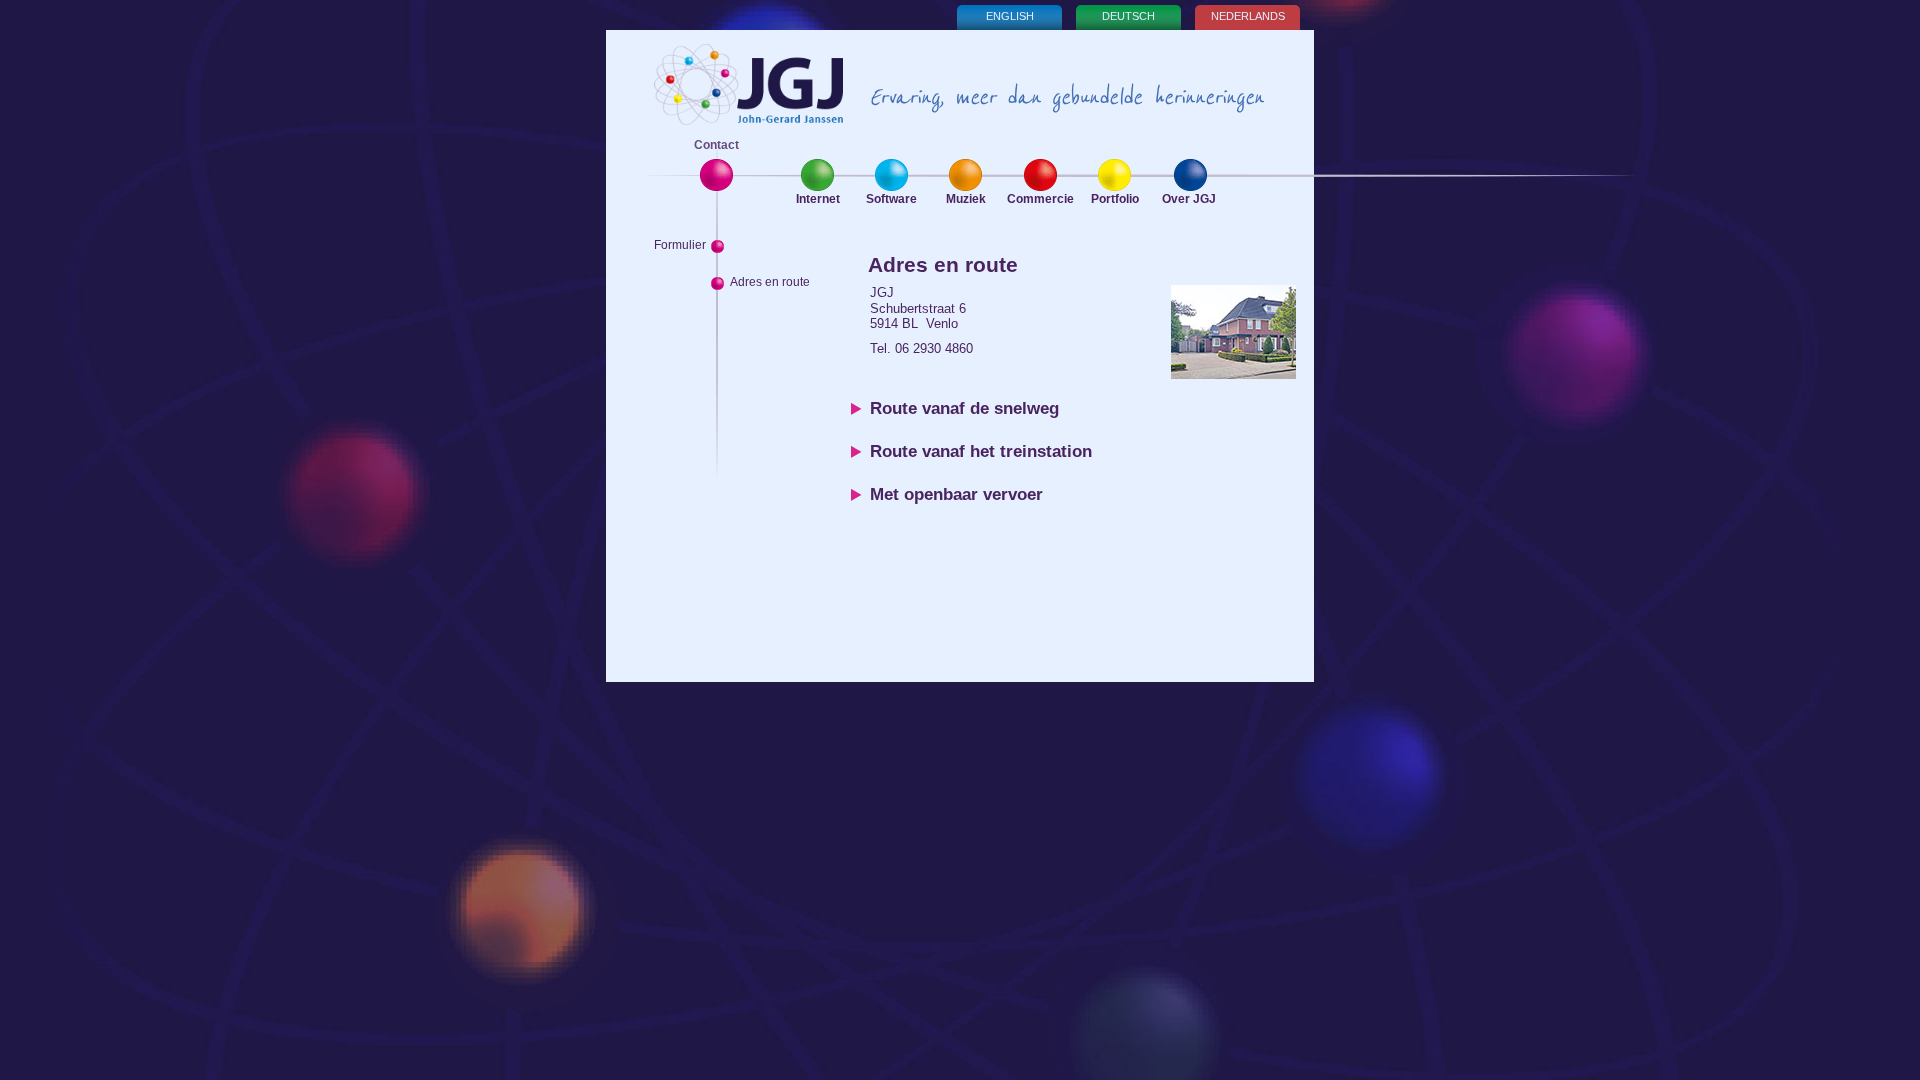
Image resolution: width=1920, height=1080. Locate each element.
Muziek (966, 199)
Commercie (1040, 199)
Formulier (680, 245)
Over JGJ (1189, 199)
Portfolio (1115, 199)
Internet (818, 199)
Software (891, 199)
